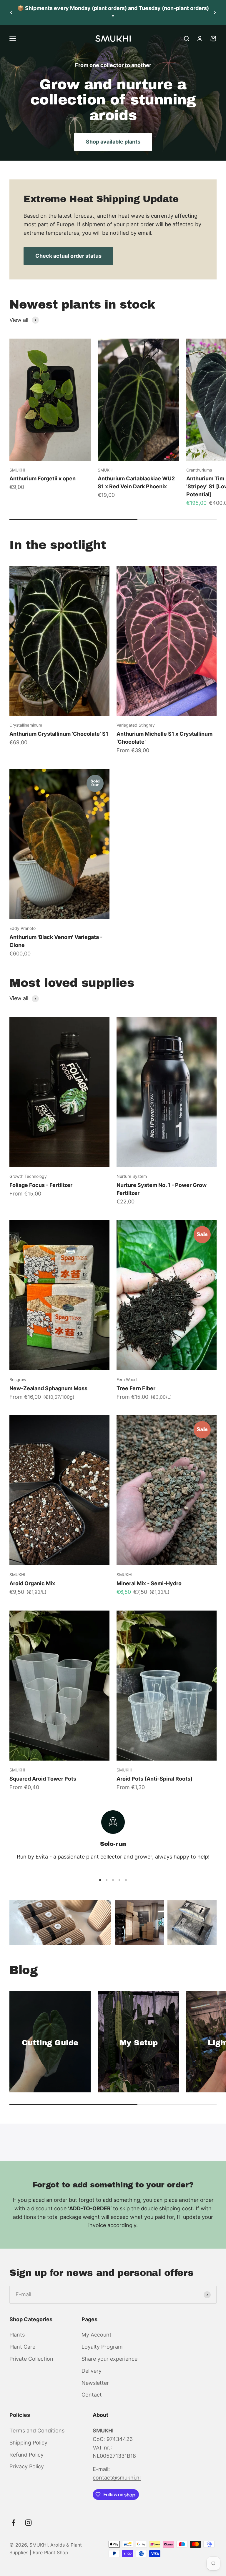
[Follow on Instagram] (28, 2523)
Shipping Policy (28, 2443)
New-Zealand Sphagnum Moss (48, 1388)
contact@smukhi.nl (117, 2478)
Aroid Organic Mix (32, 1583)
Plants (17, 2335)
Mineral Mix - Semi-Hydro (149, 1583)
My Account (97, 2335)
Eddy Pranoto (23, 928)
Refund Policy (26, 2455)
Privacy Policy (27, 2466)
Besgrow (18, 1379)
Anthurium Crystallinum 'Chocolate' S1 (59, 734)
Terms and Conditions (37, 2431)
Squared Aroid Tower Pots (43, 1779)
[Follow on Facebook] (13, 2523)
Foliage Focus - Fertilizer (41, 1185)
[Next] (215, 13)
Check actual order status (68, 256)
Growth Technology (28, 1176)
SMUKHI (17, 470)
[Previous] (11, 13)
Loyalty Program (102, 2347)
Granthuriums (199, 470)
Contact (92, 2395)
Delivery (92, 2371)
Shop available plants (113, 142)
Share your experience (109, 2359)
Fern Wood (127, 1379)
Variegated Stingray (136, 725)
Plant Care (22, 2347)
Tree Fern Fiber (136, 1388)
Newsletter (95, 2383)
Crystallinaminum (26, 725)
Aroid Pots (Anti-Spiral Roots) (154, 1779)
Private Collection (31, 2359)
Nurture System (132, 1176)
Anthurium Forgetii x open (43, 478)
